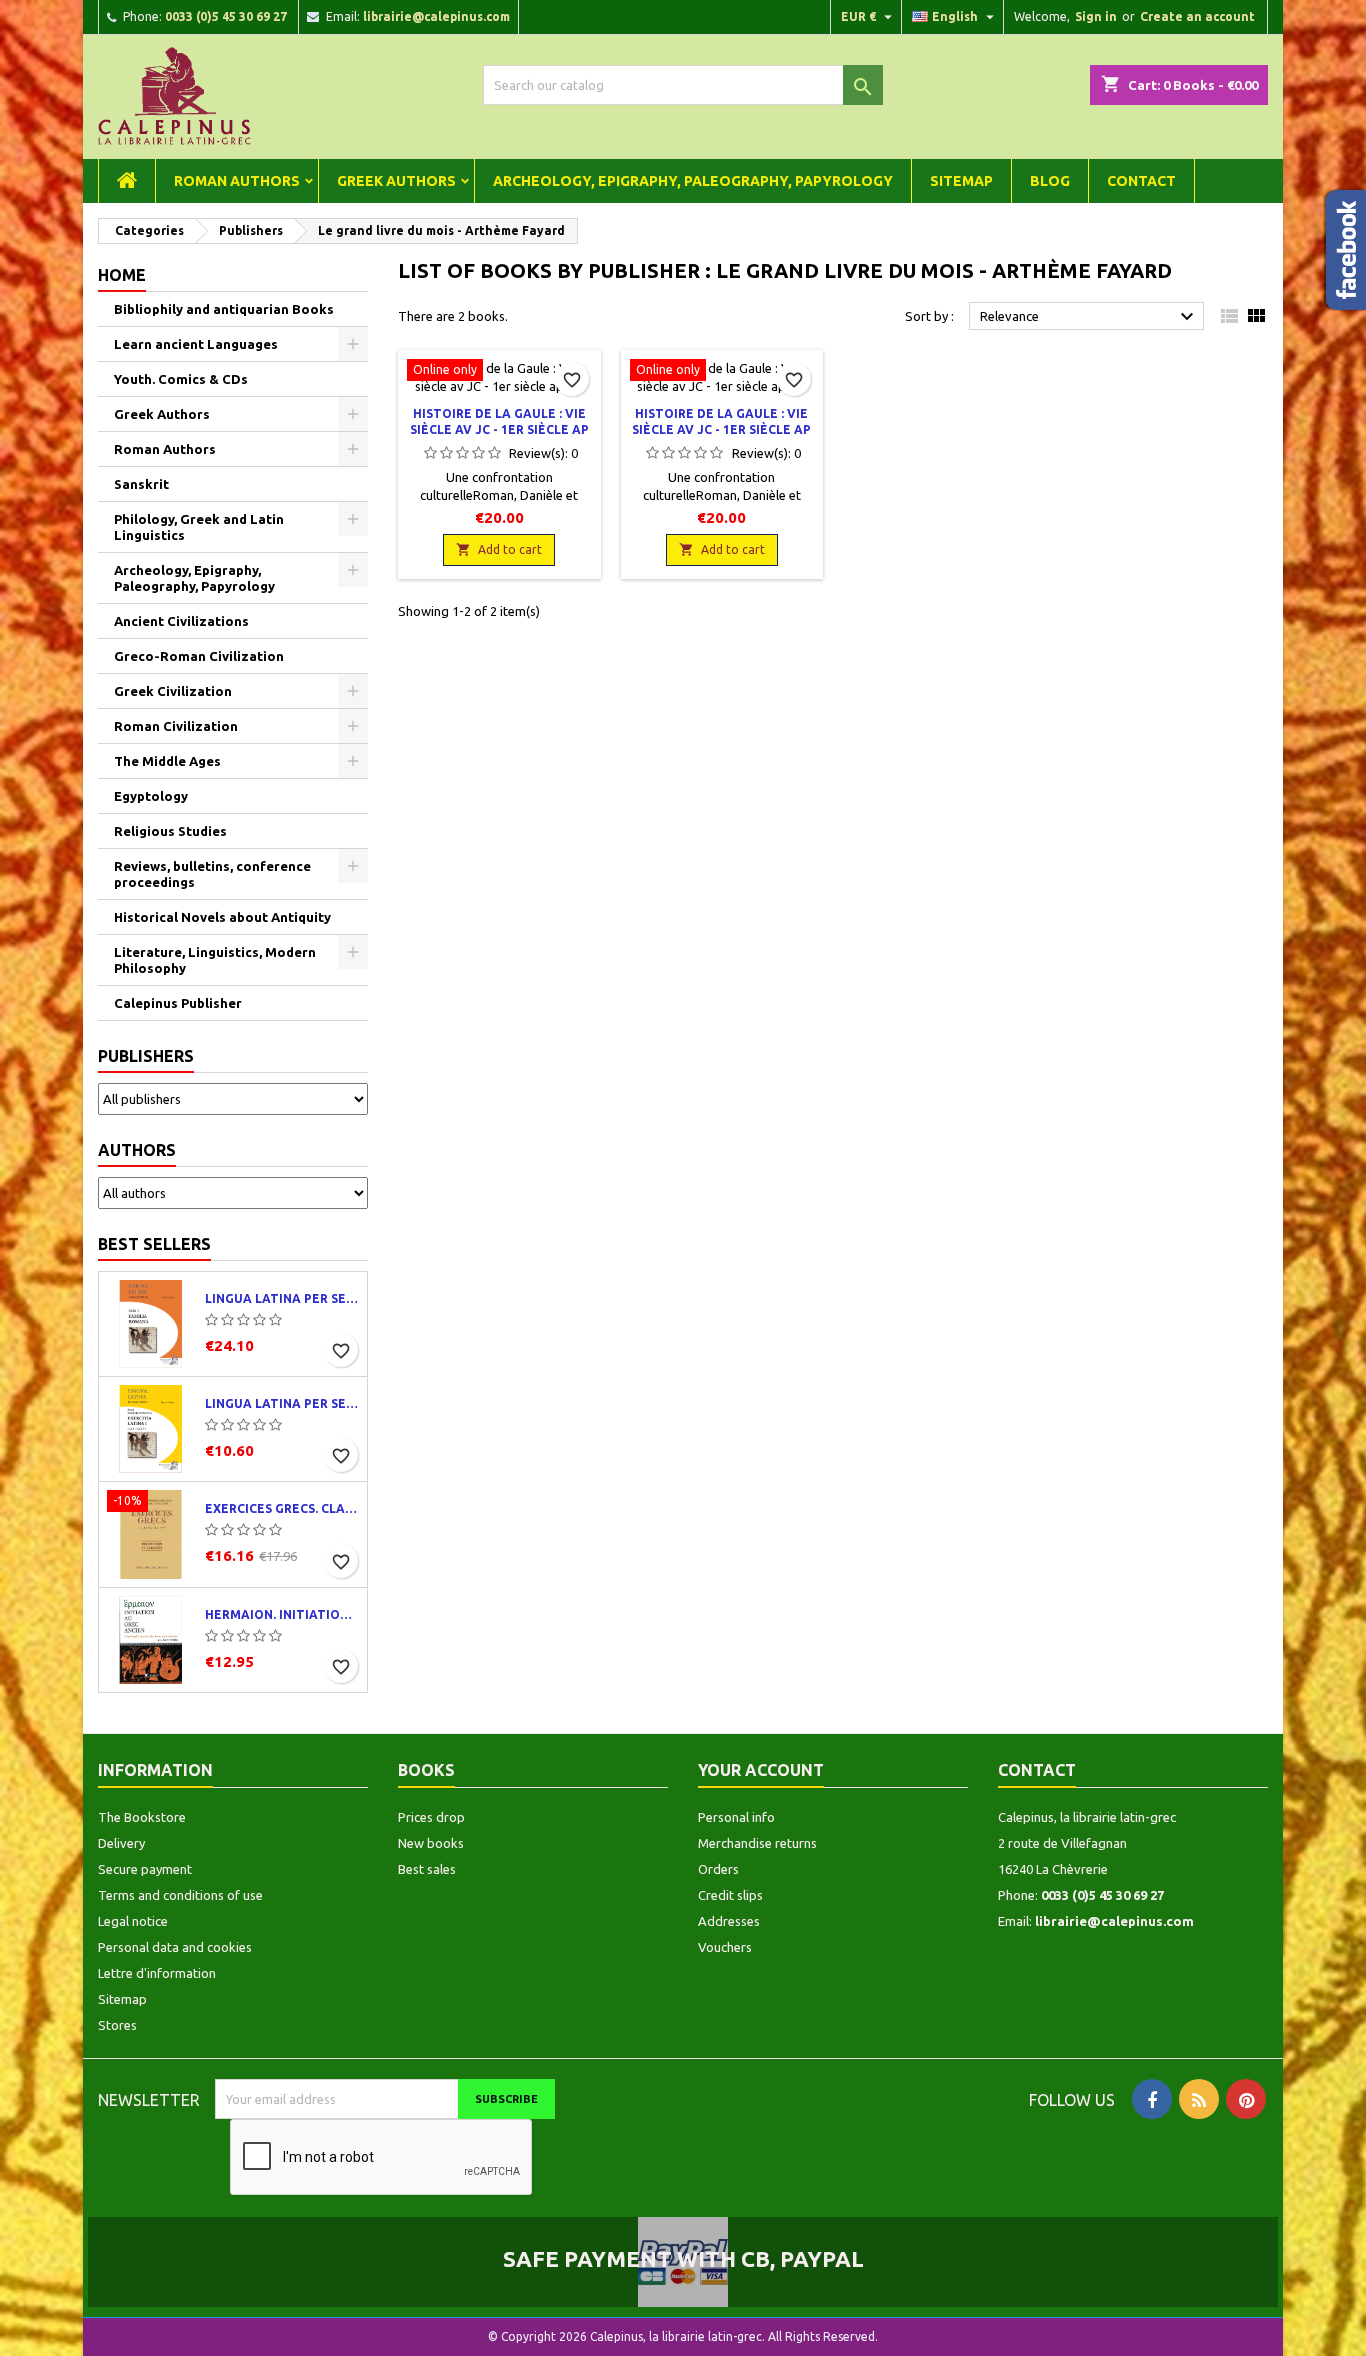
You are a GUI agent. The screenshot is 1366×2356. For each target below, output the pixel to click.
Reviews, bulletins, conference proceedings (212, 874)
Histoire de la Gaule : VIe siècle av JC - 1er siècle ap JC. (499, 429)
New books (431, 1843)
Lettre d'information (157, 1973)
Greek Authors (396, 181)
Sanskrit (141, 484)
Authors (137, 1150)
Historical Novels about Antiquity (222, 917)
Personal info (736, 1817)
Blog (1050, 181)
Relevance (1089, 317)
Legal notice (133, 1921)
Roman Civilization (176, 726)
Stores (117, 2025)
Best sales (427, 1869)
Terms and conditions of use (180, 1895)
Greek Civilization (173, 691)
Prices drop (431, 1817)
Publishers (146, 1056)
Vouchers (725, 1947)
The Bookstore (142, 1817)
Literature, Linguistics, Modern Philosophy (215, 960)
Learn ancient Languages (196, 344)
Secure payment (145, 1869)
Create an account (1197, 16)
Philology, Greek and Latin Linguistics (199, 527)
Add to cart (499, 549)
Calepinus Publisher (178, 1003)
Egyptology (151, 796)
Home (122, 275)
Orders (718, 1869)
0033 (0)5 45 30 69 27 (226, 16)
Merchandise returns (757, 1843)
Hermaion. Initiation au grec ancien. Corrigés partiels (282, 1614)
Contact (1141, 181)
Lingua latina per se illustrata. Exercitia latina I (282, 1403)
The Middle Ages (167, 761)
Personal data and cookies (175, 1947)
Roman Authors (237, 181)
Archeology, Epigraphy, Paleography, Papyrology (693, 181)
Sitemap (961, 181)
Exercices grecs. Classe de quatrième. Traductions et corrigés (282, 1508)
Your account (761, 1770)
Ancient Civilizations (181, 621)
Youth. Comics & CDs (181, 379)
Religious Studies (170, 831)
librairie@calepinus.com (436, 16)
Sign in (1096, 16)
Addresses (729, 1921)
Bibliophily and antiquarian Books (224, 309)
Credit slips (730, 1895)
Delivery (121, 1843)
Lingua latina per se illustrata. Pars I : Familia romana (282, 1298)
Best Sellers (154, 1244)
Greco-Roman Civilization (199, 656)
